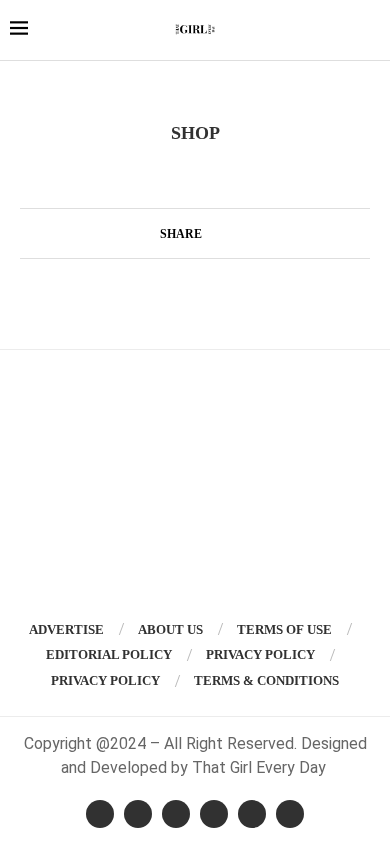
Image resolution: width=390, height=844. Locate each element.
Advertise (66, 629)
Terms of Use (284, 629)
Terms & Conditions (266, 680)
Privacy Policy (260, 654)
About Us (170, 629)
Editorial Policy (109, 654)
